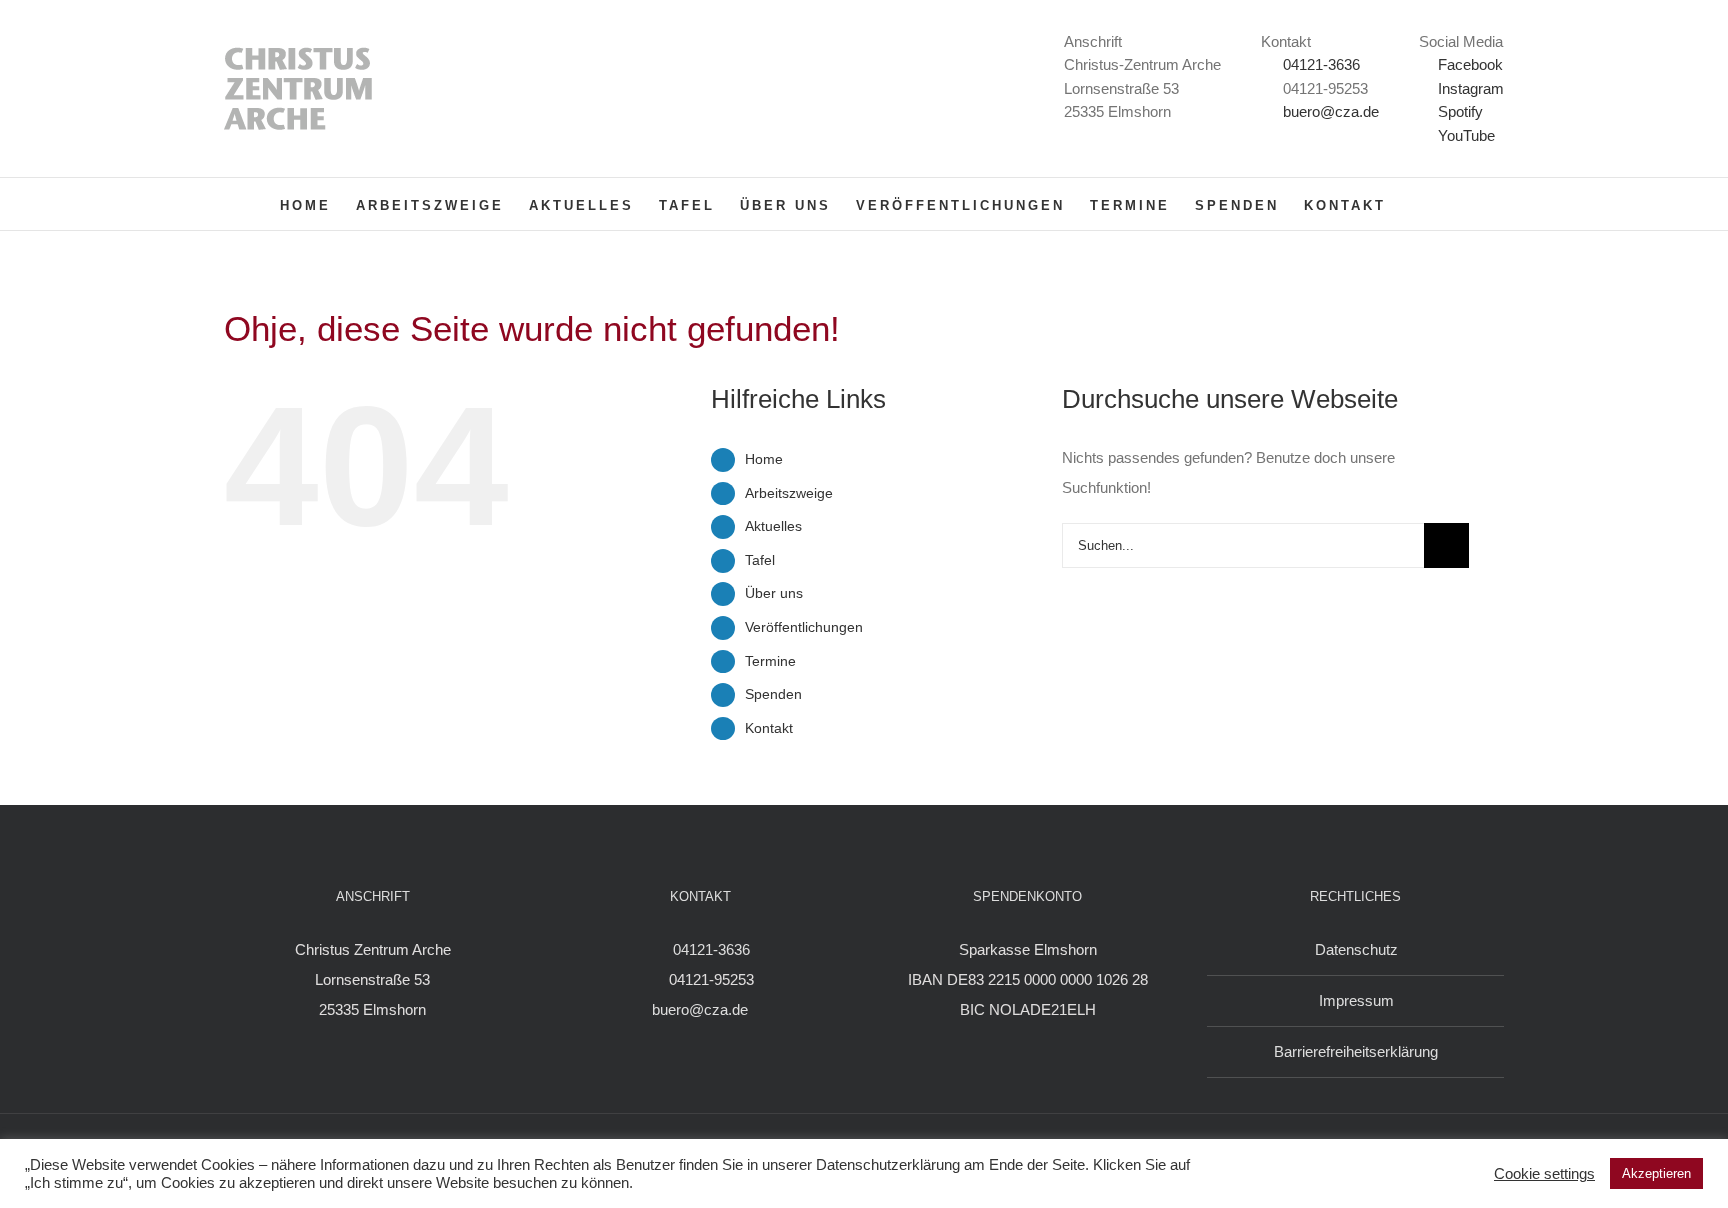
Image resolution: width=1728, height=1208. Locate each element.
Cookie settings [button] (1544, 1174)
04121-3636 (1321, 64)
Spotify (1458, 111)
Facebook (1468, 64)
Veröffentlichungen (804, 627)
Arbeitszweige (789, 493)
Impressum (1356, 1000)
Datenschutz (1356, 949)
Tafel (760, 560)
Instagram (1469, 88)
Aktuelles (773, 526)
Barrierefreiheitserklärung (1356, 1051)
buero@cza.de (1331, 111)
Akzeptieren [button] (1656, 1173)
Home (764, 459)
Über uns (774, 593)
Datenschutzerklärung (888, 1165)
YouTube (1464, 135)
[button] (1417, 204)
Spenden (773, 694)
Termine (770, 661)
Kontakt (769, 728)
